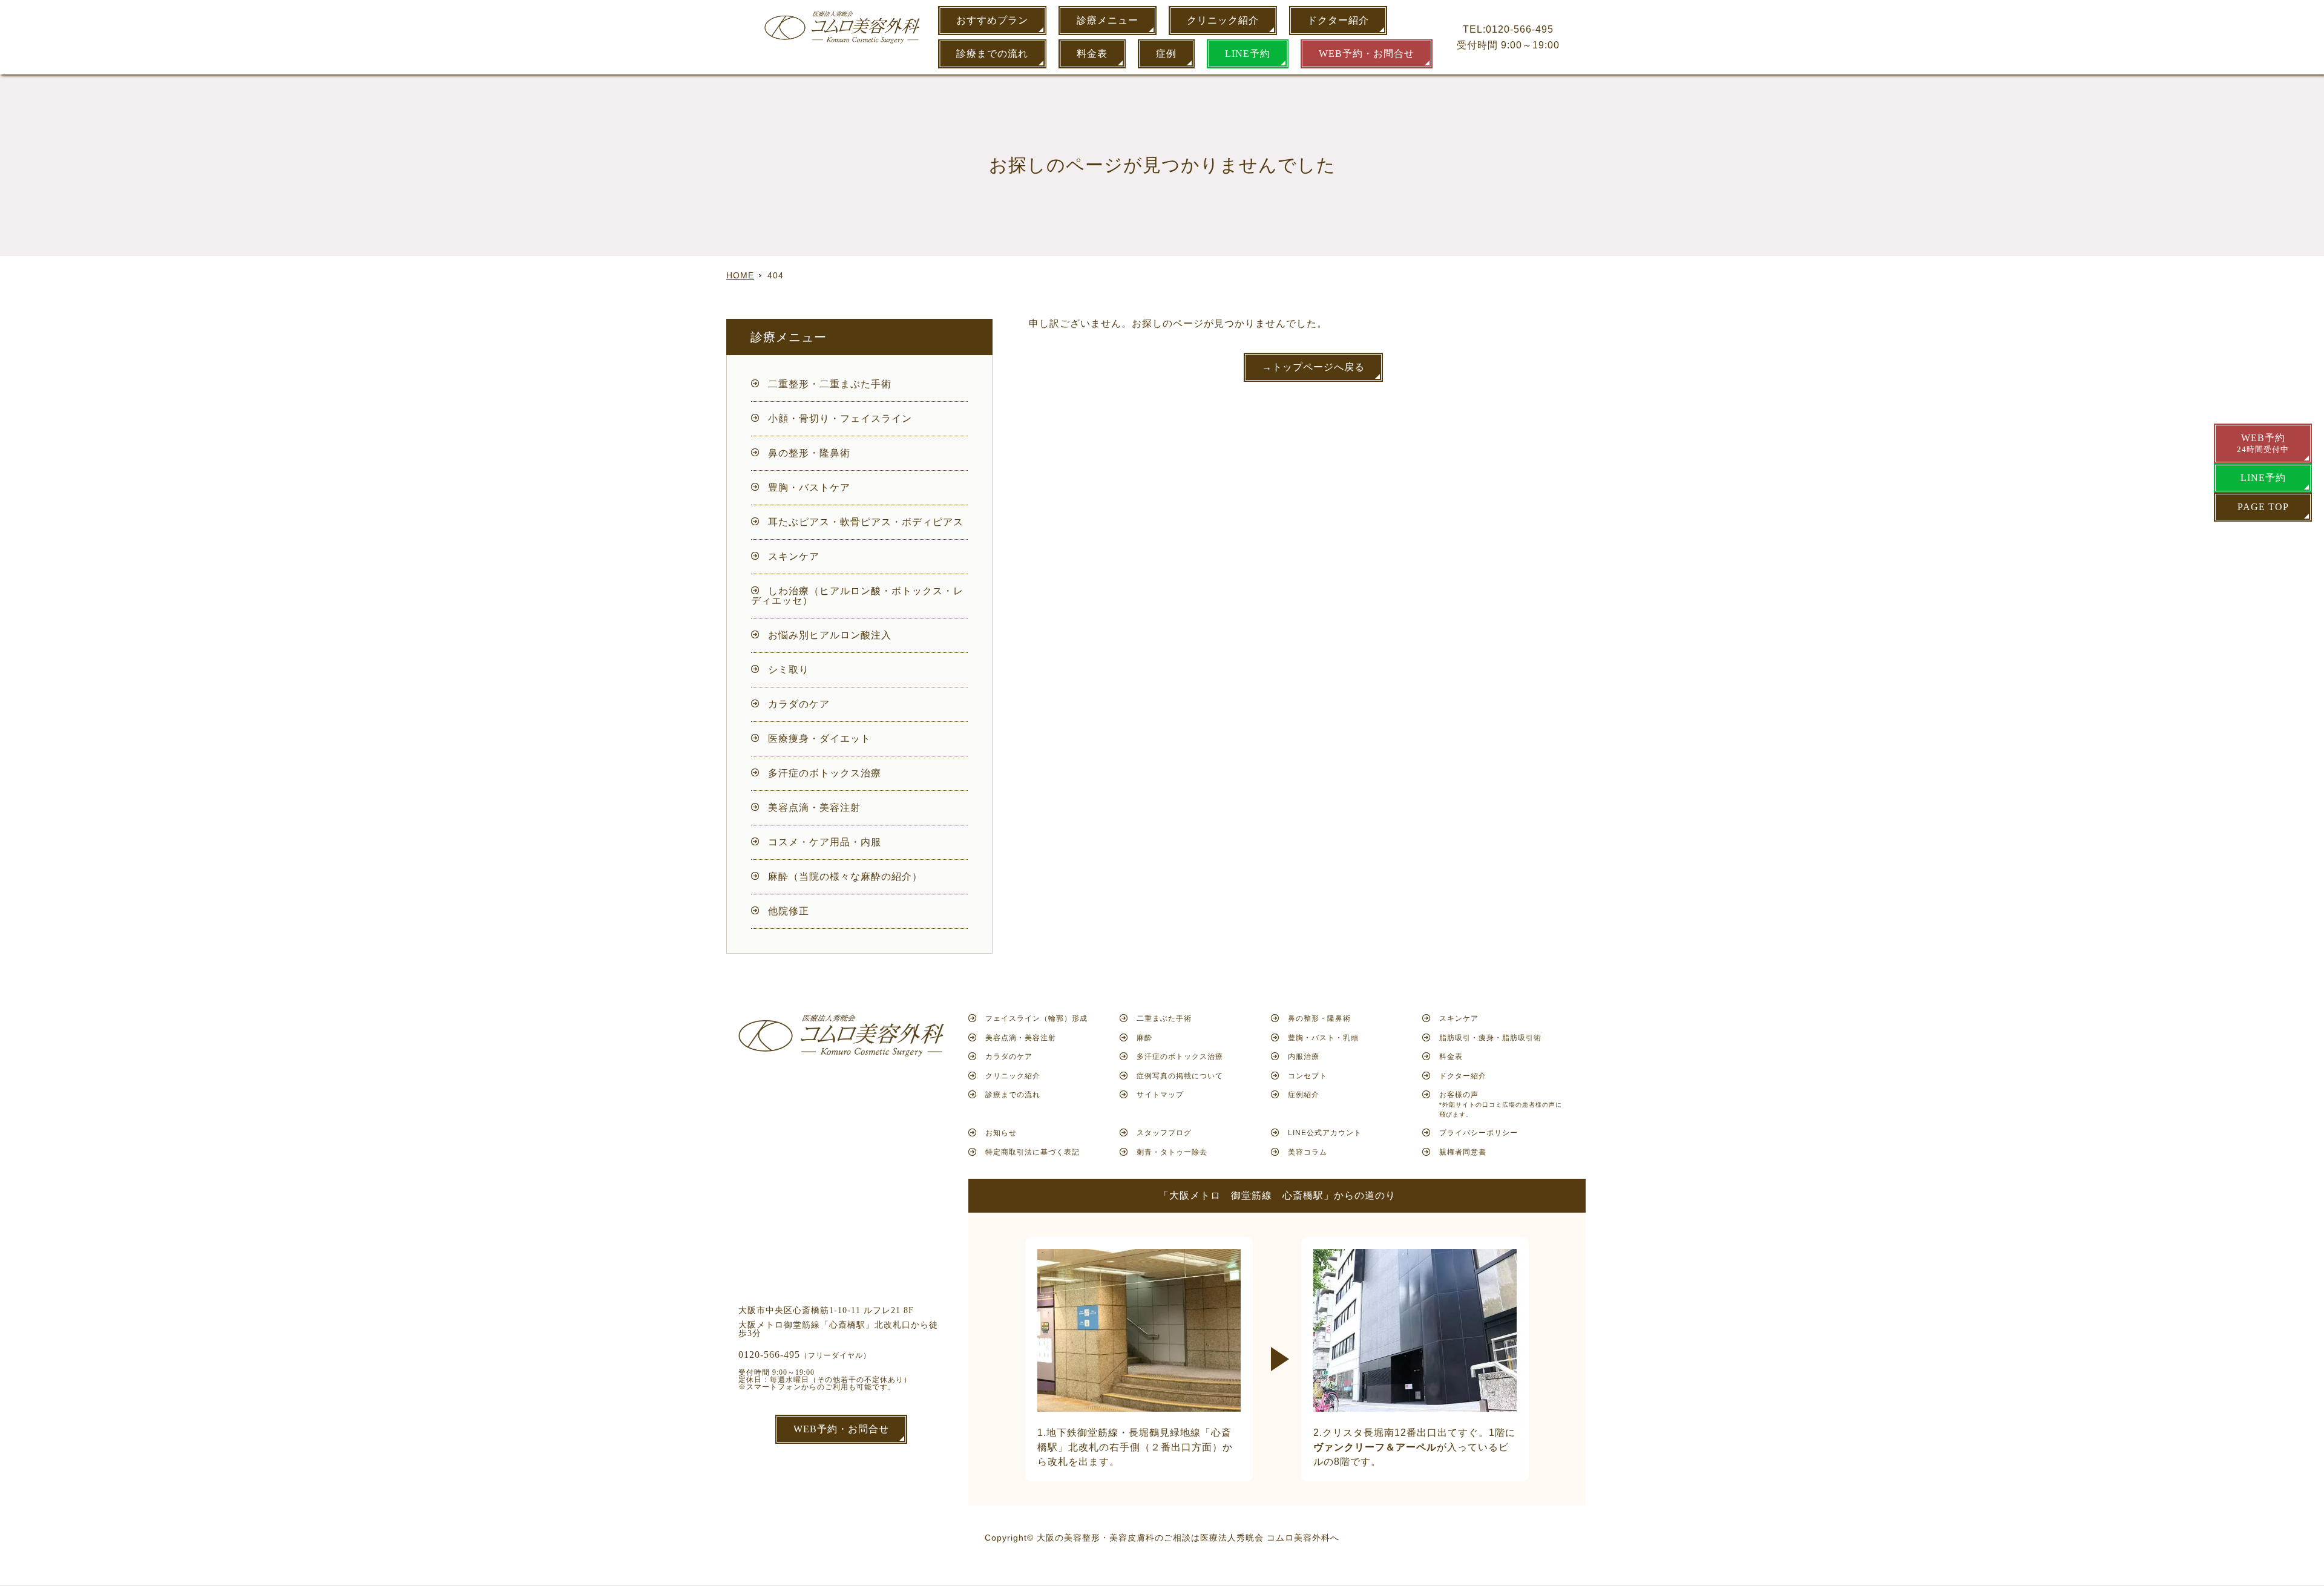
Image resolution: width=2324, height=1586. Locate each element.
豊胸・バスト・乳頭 (1323, 1038)
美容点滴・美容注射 (814, 808)
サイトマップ (1160, 1095)
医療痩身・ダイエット (819, 739)
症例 (1166, 54)
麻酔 (1144, 1038)
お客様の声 (1501, 1104)
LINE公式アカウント (1325, 1133)
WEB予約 (2263, 443)
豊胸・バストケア (809, 487)
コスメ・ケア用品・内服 (825, 842)
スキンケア (794, 556)
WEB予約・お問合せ (1367, 54)
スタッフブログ (1164, 1133)
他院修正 (789, 911)
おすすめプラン (992, 20)
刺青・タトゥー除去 (1172, 1152)
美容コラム (1308, 1152)
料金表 (1092, 54)
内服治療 (1304, 1057)
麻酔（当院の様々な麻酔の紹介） (845, 877)
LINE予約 (1248, 54)
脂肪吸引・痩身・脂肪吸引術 (1490, 1038)
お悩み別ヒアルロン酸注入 (830, 635)
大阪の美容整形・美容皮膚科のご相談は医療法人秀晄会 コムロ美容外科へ (1188, 1538)
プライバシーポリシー (1479, 1133)
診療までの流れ (992, 54)
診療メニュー (1108, 20)
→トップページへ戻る (1313, 367)
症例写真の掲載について (1180, 1076)
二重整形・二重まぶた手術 (830, 384)
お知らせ (1001, 1133)
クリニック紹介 (1223, 20)
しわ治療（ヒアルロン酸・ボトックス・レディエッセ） (857, 596)
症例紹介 (1304, 1095)
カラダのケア (799, 704)
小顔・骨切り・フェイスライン (840, 418)
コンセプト (1308, 1076)
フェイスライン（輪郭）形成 (1036, 1018)
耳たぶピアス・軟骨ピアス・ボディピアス (866, 522)
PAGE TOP (2263, 507)
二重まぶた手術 (1164, 1018)
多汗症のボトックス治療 (825, 773)
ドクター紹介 (1338, 20)
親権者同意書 (1463, 1152)
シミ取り (789, 670)
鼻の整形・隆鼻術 (809, 453)
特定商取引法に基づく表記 (1032, 1152)
